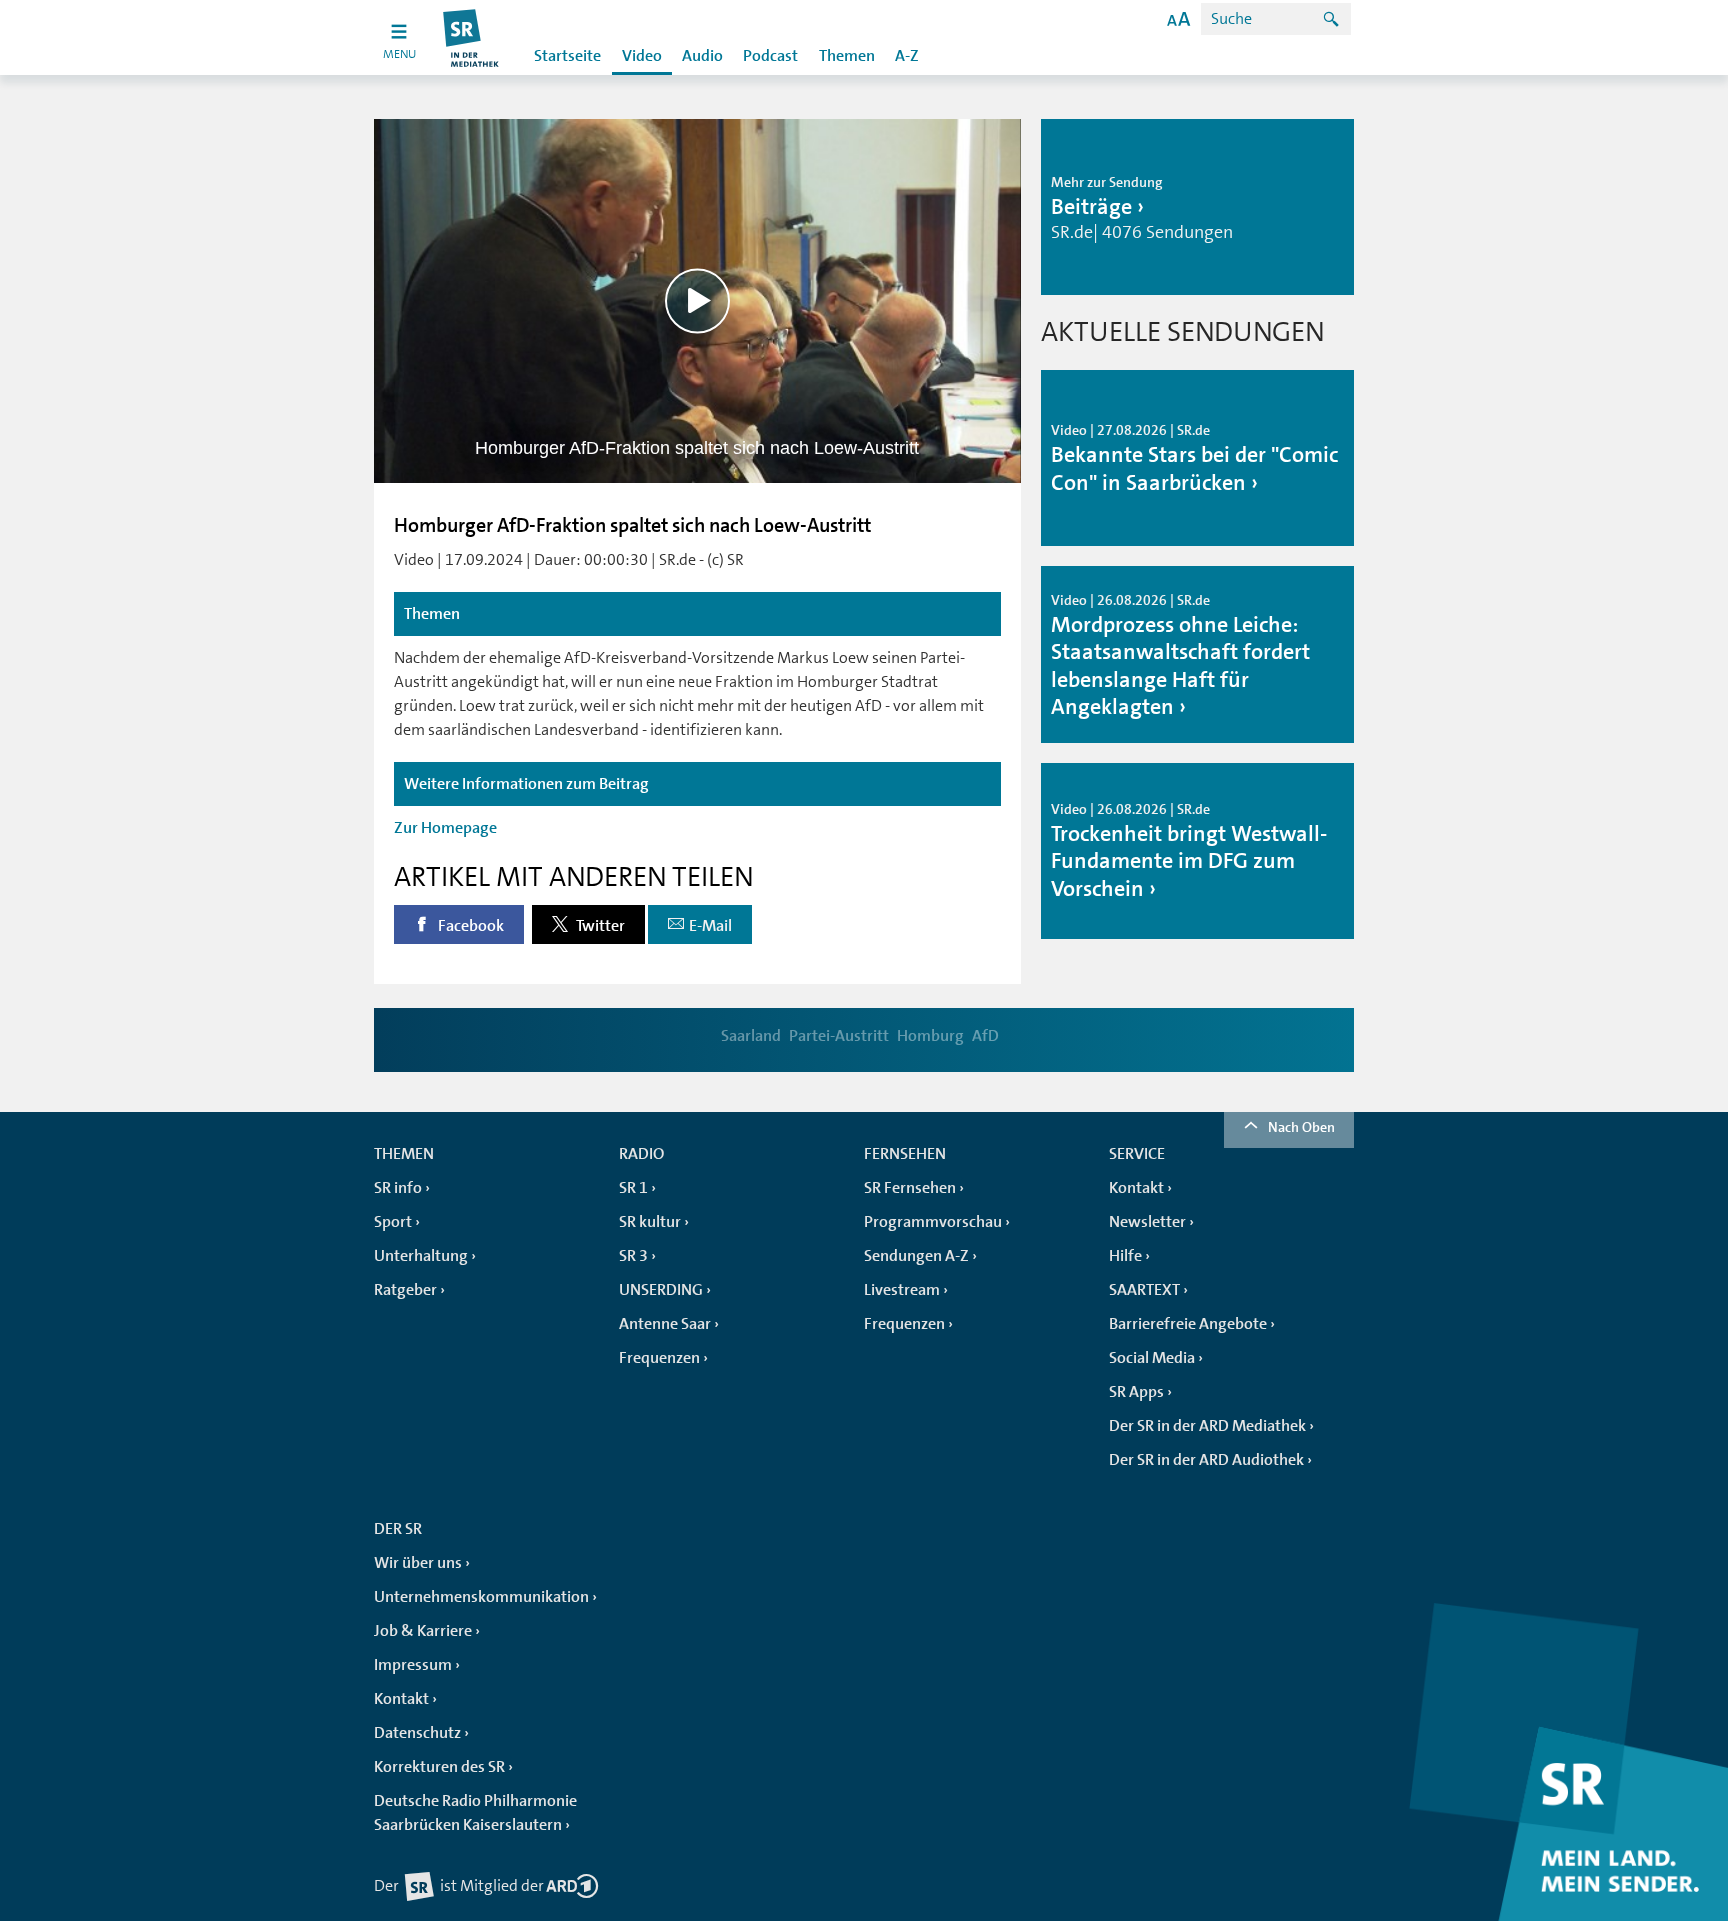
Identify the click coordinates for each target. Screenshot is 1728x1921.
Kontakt (1136, 1188)
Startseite (567, 56)
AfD (985, 1036)
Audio (702, 56)
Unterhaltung (421, 1256)
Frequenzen (659, 1358)
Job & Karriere (423, 1631)
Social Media (1152, 1358)
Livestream (902, 1290)
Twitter (599, 926)
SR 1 (633, 1188)
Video (642, 56)
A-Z (907, 56)
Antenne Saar (665, 1324)
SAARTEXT (1144, 1290)
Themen (847, 56)
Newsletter (1147, 1222)
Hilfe (1125, 1256)
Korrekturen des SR (439, 1767)
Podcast (770, 56)
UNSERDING (661, 1290)
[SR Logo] (471, 37)
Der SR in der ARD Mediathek (1207, 1426)
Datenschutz (417, 1733)
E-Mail (710, 926)
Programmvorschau (933, 1222)
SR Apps (1136, 1392)
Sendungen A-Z (916, 1256)
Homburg (930, 1036)
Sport (393, 1222)
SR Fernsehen (910, 1188)
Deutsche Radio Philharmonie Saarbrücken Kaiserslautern (475, 1813)
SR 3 (633, 1256)
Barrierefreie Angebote (1188, 1324)
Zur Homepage (445, 828)
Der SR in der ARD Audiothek (1206, 1460)
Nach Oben (1301, 1127)
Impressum (413, 1665)
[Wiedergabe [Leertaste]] (697, 300)
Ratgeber (405, 1290)
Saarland (751, 1036)
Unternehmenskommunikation (481, 1597)
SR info (398, 1188)
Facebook (469, 926)
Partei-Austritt (839, 1036)
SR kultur (650, 1222)
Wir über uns (418, 1563)
